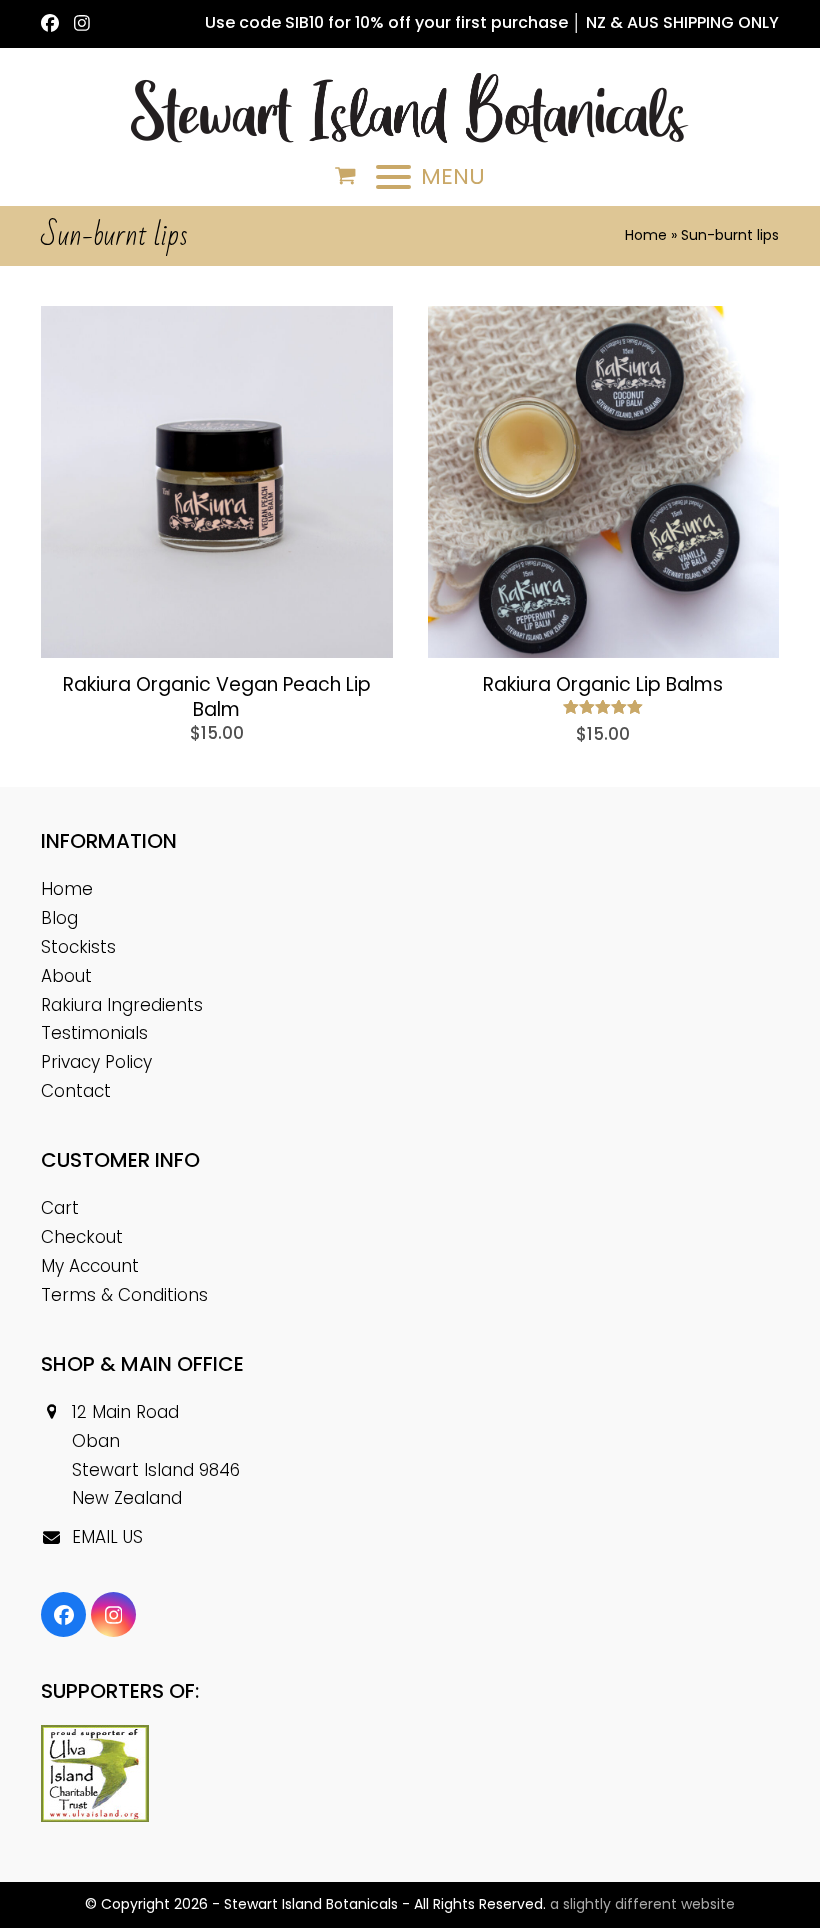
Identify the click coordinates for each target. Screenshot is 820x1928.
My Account (90, 1266)
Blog (59, 918)
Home (646, 235)
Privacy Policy (96, 1062)
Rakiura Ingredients (122, 1005)
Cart (60, 1208)
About (66, 976)
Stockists (78, 947)
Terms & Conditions (124, 1295)
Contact (76, 1091)
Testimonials (94, 1033)
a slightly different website (642, 1904)
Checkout (82, 1237)
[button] (345, 176)
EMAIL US (107, 1537)
